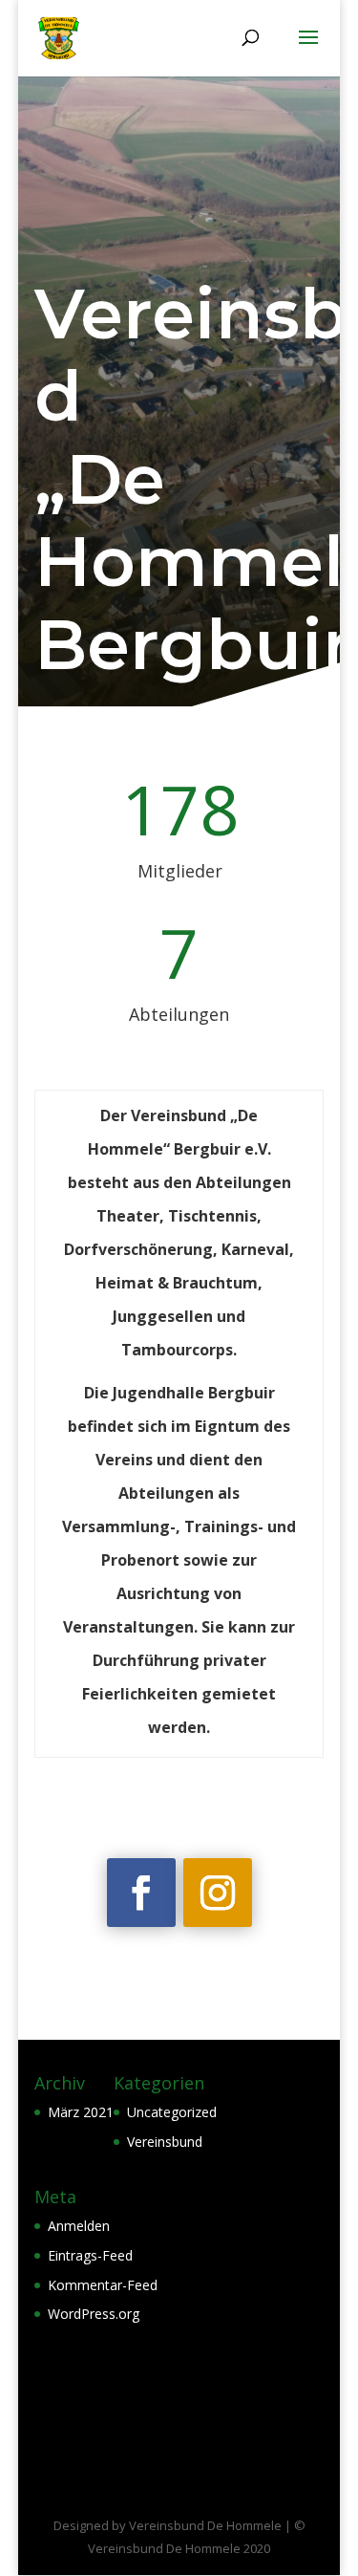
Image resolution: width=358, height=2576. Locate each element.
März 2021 (81, 2112)
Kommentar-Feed (103, 2285)
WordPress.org (94, 2314)
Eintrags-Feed (90, 2255)
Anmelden (79, 2226)
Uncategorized (172, 2112)
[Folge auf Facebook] (141, 1893)
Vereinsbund (165, 2142)
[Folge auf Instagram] (218, 1893)
